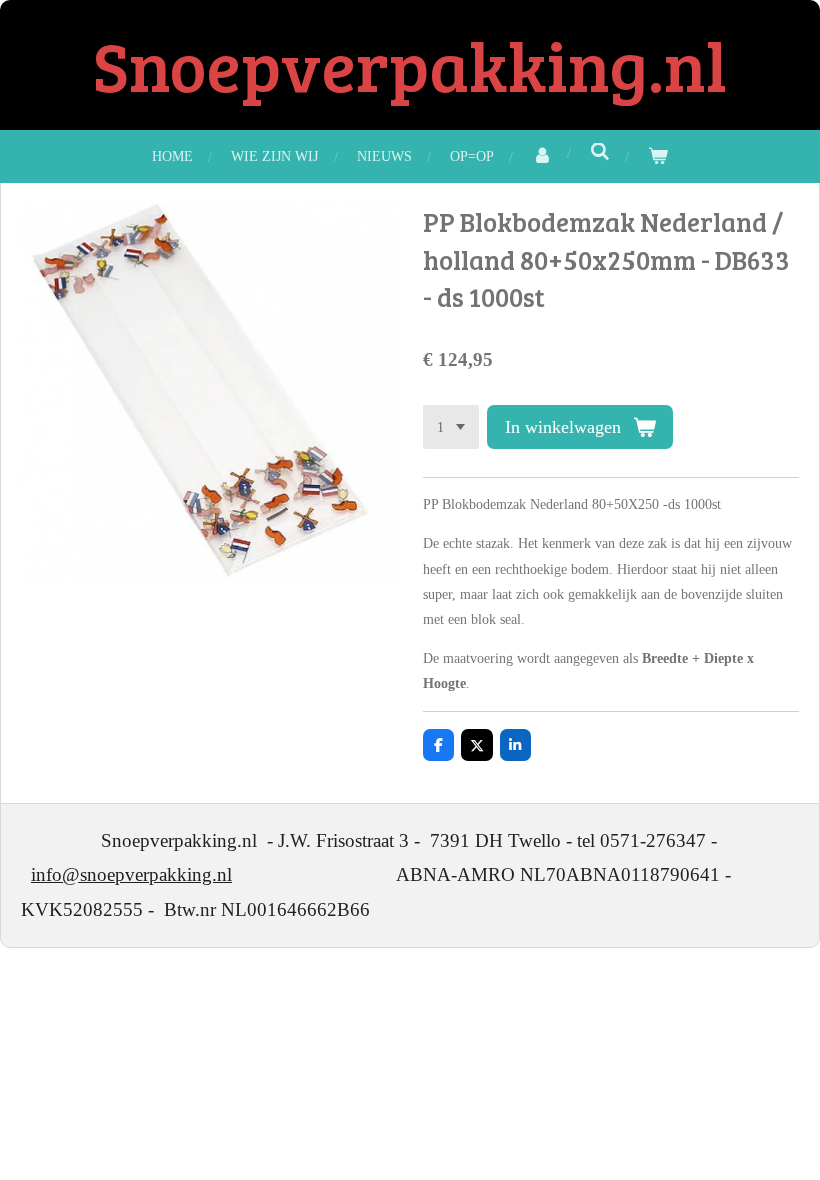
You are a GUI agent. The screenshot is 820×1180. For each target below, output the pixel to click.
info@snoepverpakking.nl (131, 874)
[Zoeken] (600, 153)
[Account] (542, 156)
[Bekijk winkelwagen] (658, 156)
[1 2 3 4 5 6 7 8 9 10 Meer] (451, 427)
